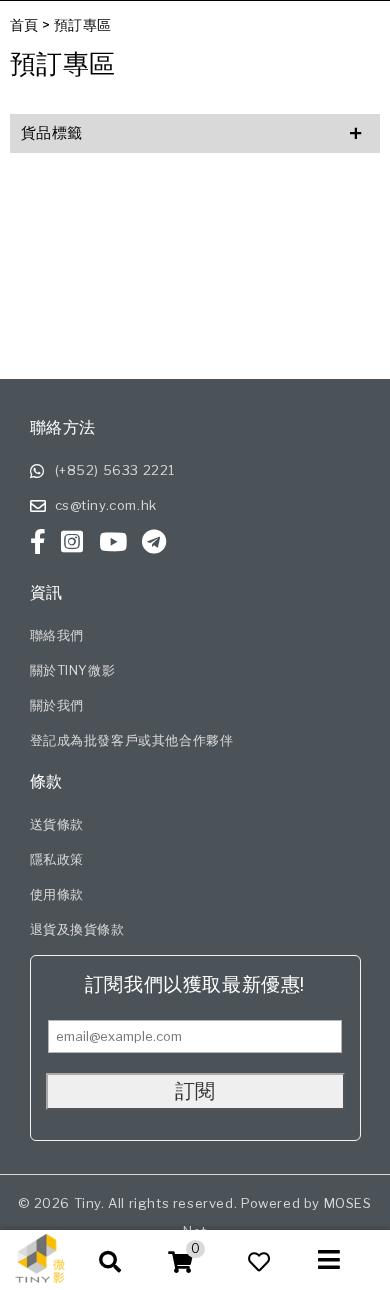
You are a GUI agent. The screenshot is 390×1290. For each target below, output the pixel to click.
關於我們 (57, 705)
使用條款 (57, 894)
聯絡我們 (57, 635)
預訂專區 (83, 24)
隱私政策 (57, 859)
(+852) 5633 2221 (115, 470)
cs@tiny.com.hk (106, 505)
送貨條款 (57, 824)
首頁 (24, 24)
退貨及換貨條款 (77, 929)
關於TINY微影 (73, 670)
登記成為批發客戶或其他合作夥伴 (132, 740)
